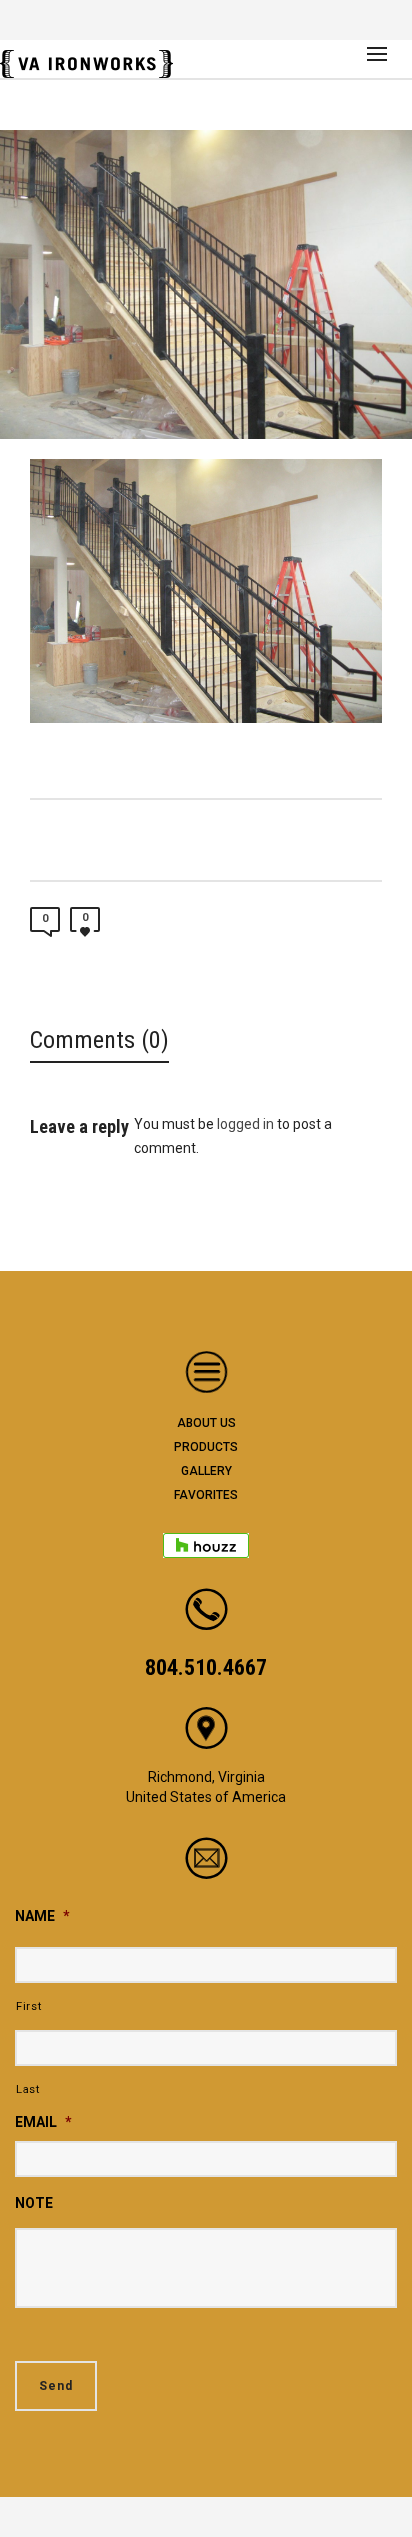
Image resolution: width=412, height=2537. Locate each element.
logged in (245, 1124)
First (28, 2006)
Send (56, 2386)
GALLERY (206, 1471)
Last (28, 2089)
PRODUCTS (206, 1447)
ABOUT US (206, 1423)
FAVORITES (206, 1495)
